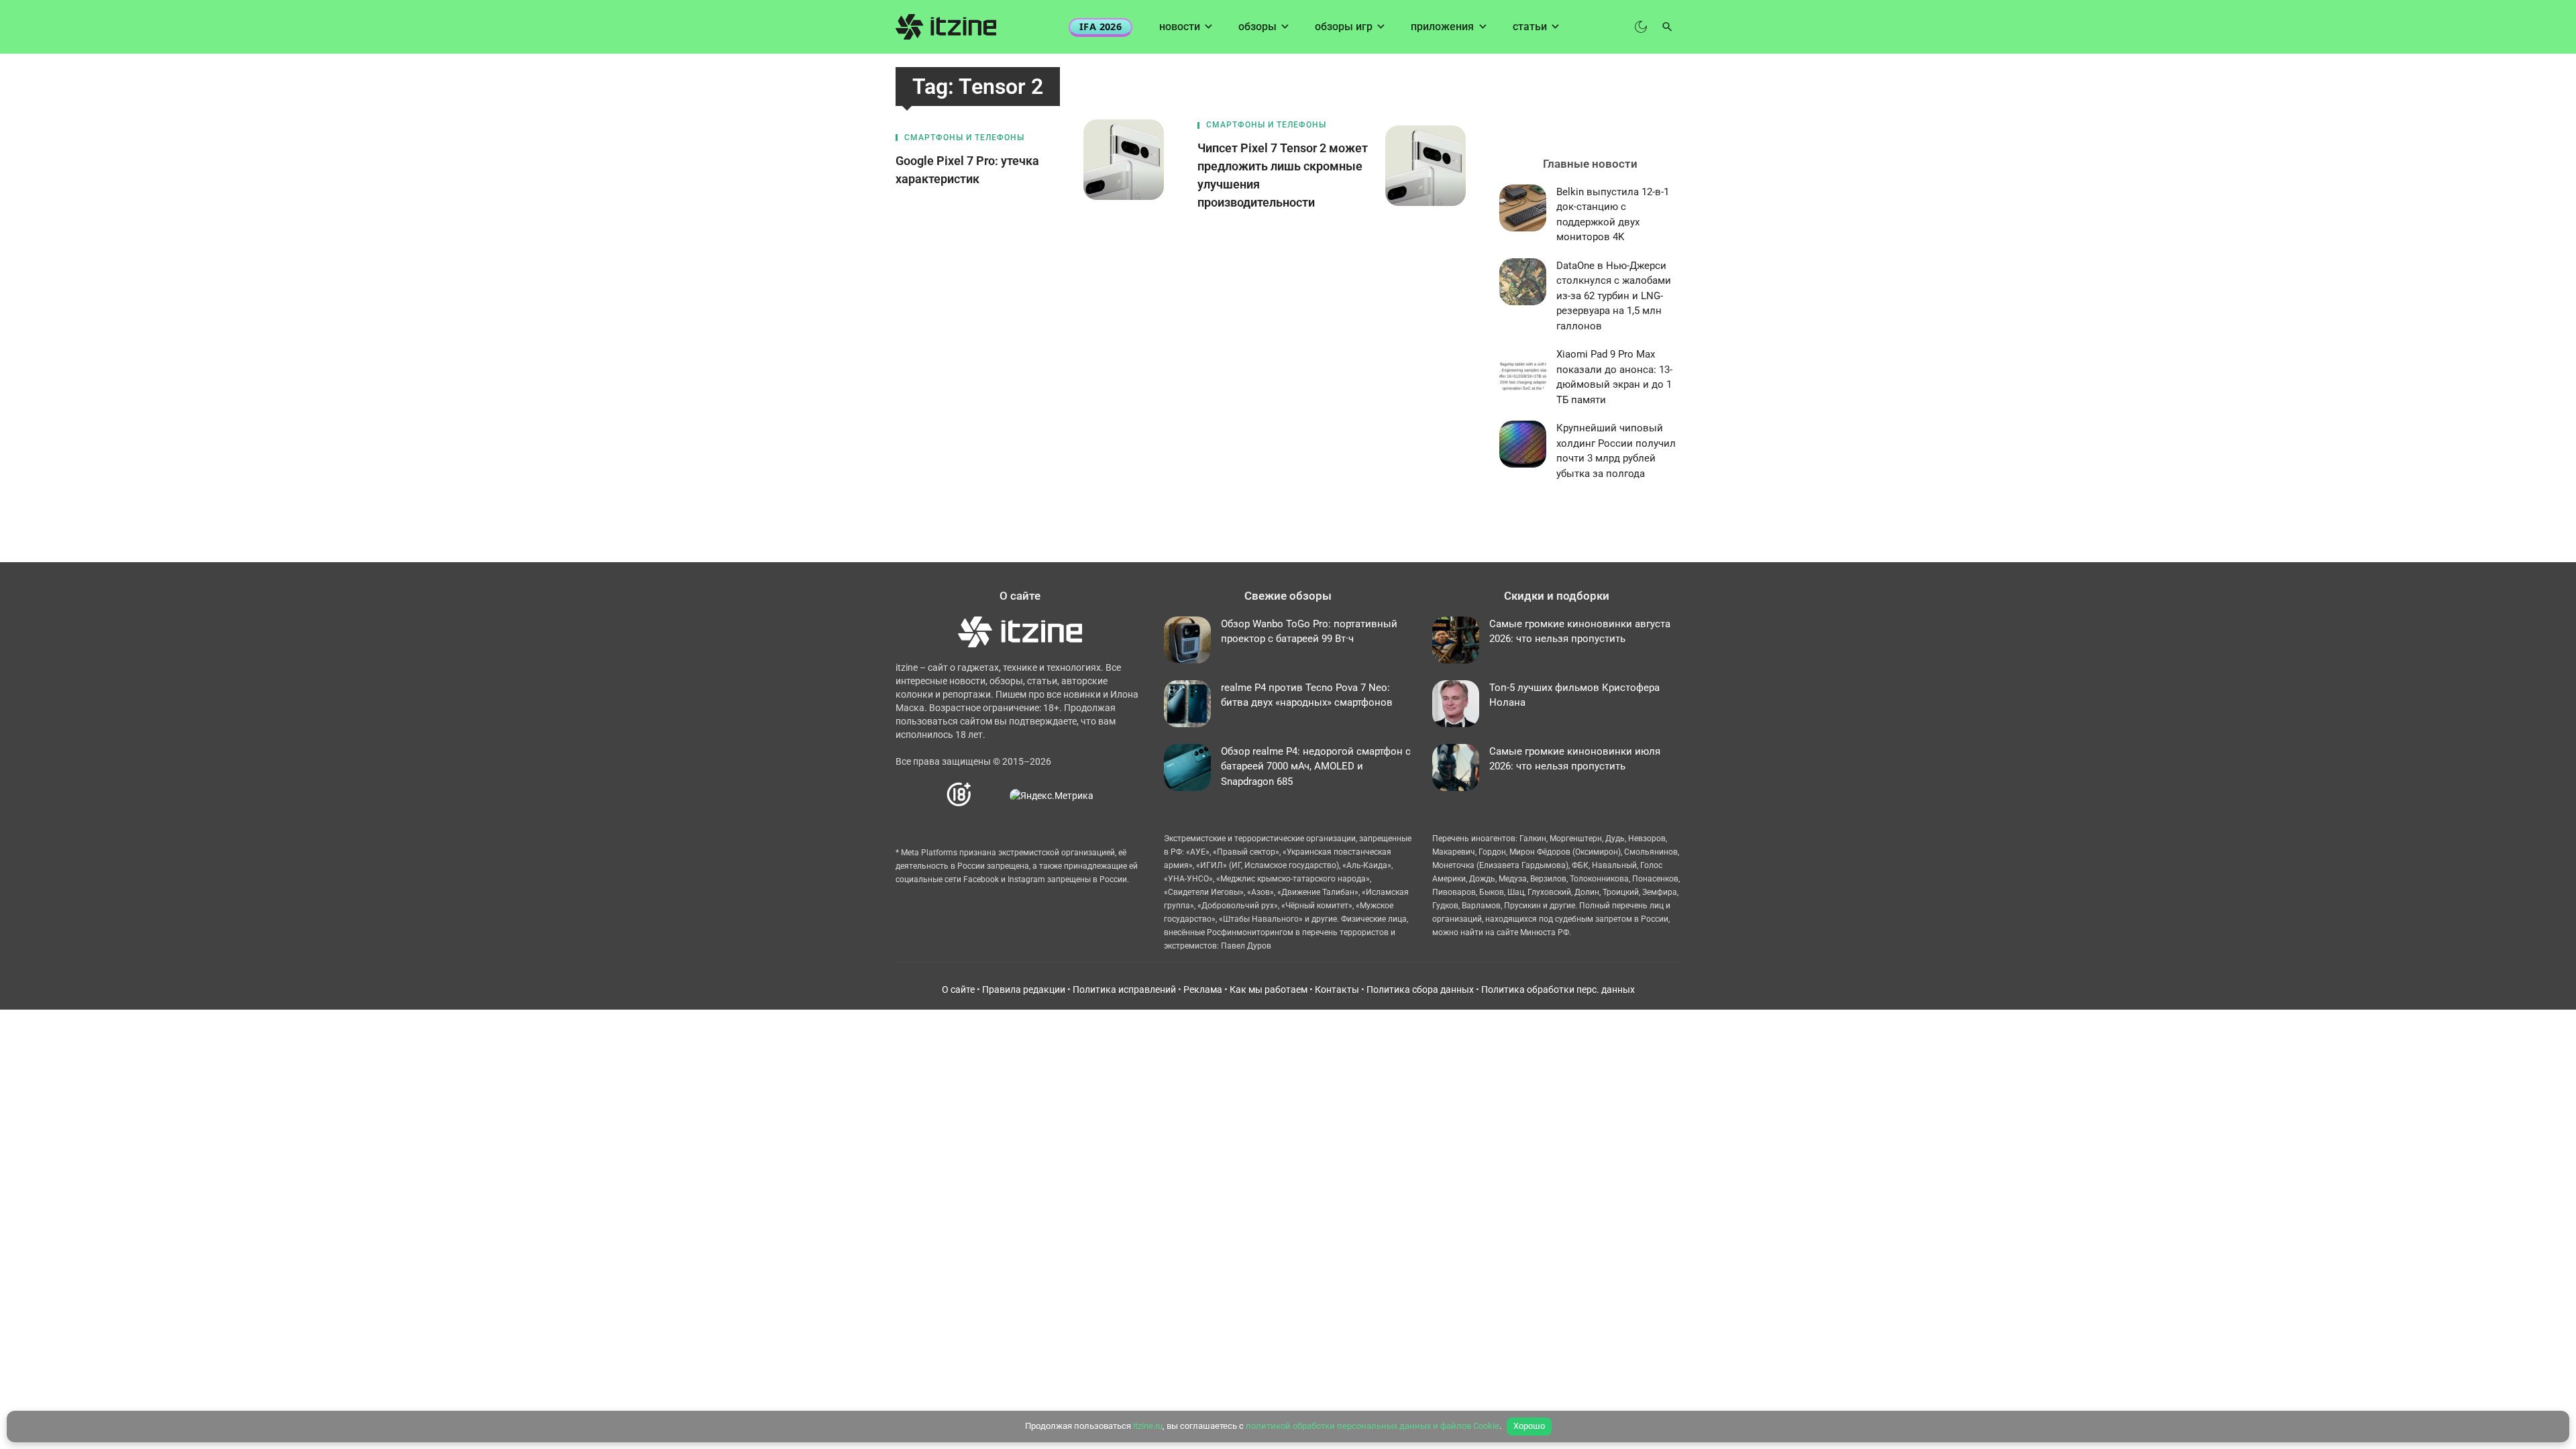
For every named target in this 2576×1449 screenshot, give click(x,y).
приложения (1442, 26)
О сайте (958, 989)
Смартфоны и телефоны (964, 138)
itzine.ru (1148, 1426)
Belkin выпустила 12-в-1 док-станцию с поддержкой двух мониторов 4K (1613, 215)
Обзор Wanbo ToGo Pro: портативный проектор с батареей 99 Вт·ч (1309, 632)
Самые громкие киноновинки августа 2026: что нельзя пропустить (1580, 632)
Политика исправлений (1124, 989)
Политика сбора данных (1420, 989)
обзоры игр (1344, 26)
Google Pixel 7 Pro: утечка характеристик (967, 170)
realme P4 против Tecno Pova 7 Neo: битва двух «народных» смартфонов (1307, 695)
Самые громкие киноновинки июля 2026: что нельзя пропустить (1575, 759)
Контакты (1337, 989)
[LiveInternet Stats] (991, 795)
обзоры (1257, 26)
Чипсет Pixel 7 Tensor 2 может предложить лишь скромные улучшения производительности (1283, 175)
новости (1180, 26)
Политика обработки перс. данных (1558, 989)
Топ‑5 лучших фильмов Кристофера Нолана (1574, 695)
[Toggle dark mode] (1641, 27)
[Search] (1667, 27)
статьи (1530, 26)
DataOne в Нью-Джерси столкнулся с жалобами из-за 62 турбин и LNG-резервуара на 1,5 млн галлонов (1614, 296)
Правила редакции (1024, 989)
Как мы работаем (1269, 989)
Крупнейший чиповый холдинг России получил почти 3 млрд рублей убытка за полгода (1616, 451)
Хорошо (1529, 1426)
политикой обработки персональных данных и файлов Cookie (1373, 1426)
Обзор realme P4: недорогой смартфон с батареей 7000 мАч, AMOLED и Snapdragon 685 (1316, 766)
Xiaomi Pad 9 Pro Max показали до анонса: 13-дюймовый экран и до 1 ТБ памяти (1614, 377)
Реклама (1203, 989)
